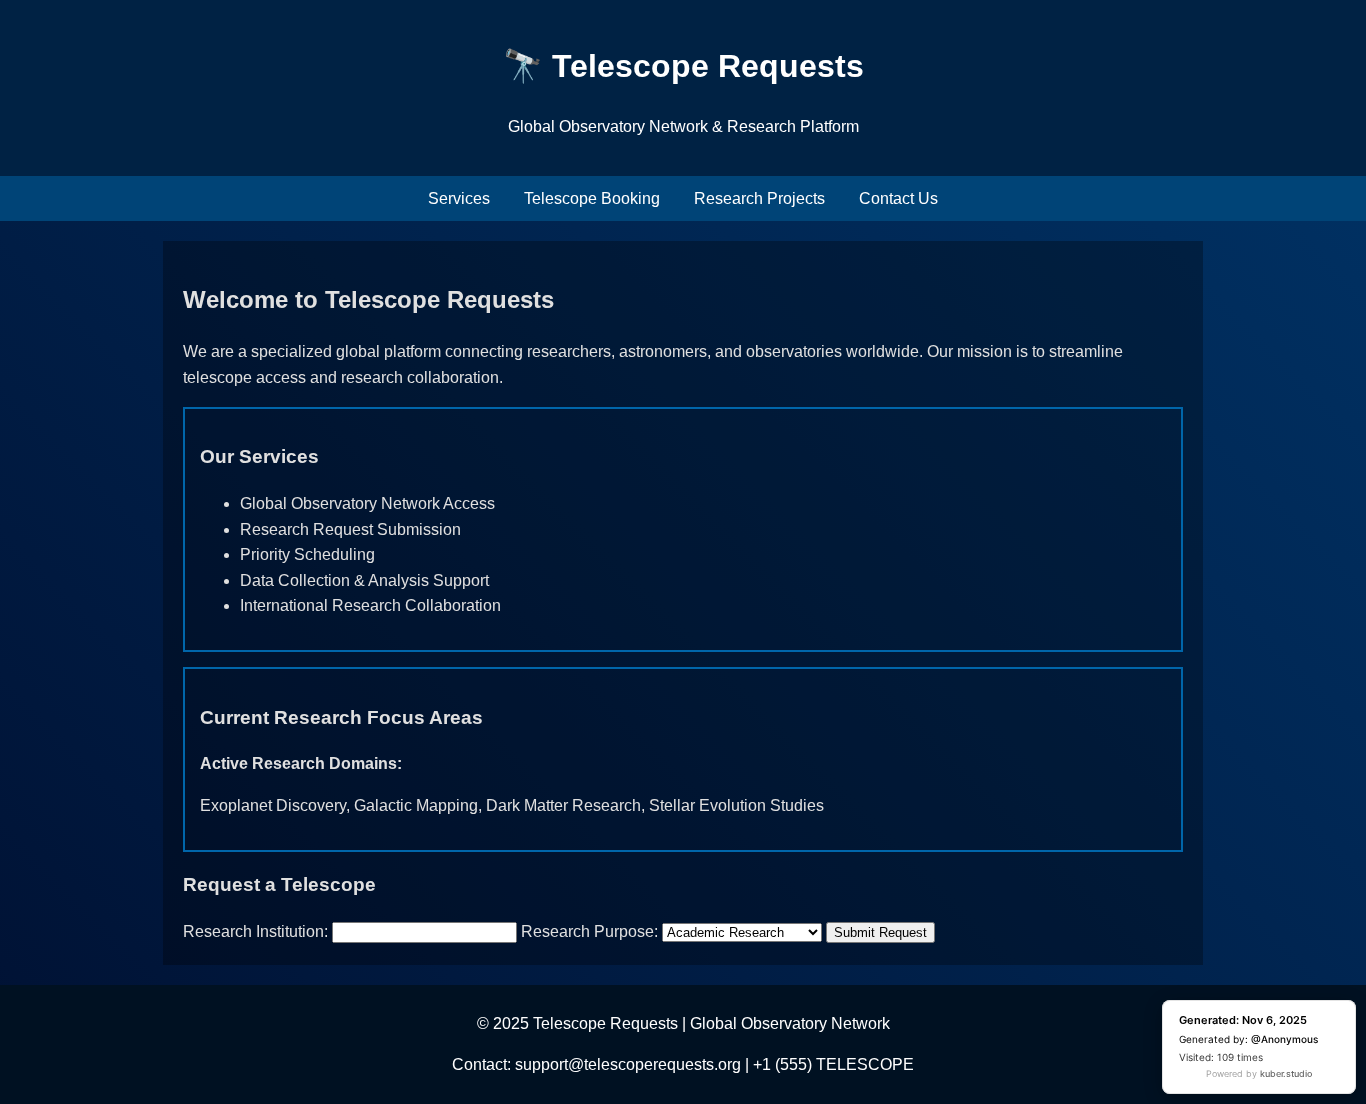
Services (459, 198)
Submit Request (880, 932)
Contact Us (898, 198)
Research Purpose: (589, 931)
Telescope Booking (592, 198)
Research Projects (759, 198)
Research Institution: (255, 931)
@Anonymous (1284, 1039)
